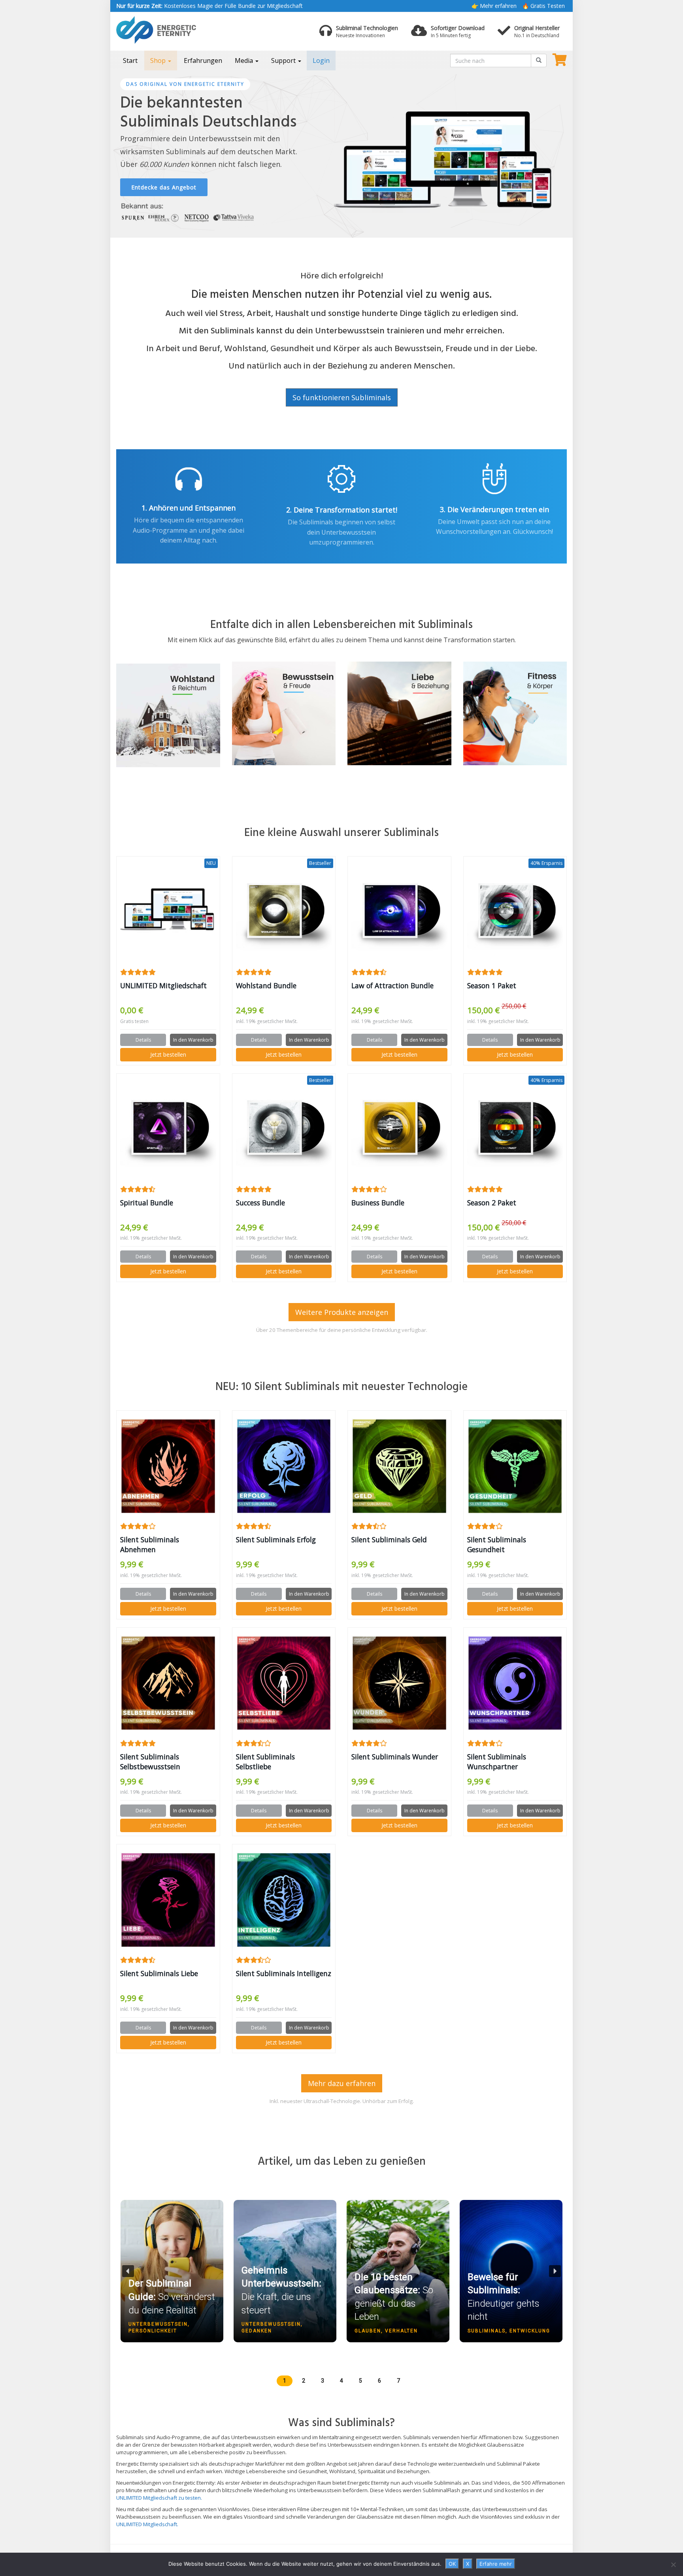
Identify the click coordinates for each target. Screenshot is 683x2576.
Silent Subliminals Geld (389, 1540)
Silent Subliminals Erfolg (276, 1540)
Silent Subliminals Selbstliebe (265, 1762)
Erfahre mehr (496, 2564)
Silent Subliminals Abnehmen (150, 1544)
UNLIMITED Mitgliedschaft (163, 985)
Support (284, 61)
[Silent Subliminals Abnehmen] (168, 1466)
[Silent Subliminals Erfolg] (284, 1466)
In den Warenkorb (193, 1040)
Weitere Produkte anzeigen (342, 1312)
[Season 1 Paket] (515, 912)
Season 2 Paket (492, 1203)
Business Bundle (378, 1203)
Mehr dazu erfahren (342, 2083)
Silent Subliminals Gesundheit (497, 1544)
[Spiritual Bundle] (168, 1129)
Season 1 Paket (492, 985)
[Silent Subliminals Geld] (399, 1466)
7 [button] (398, 2381)
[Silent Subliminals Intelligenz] (284, 1900)
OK (452, 2564)
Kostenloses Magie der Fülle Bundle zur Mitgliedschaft (209, 6)
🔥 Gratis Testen (543, 6)
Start (130, 61)
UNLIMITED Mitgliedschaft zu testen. (159, 2498)
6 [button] (379, 2381)
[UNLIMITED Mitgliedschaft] (168, 912)
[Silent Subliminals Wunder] (399, 1683)
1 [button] (285, 2381)
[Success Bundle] (284, 1129)
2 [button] (304, 2381)
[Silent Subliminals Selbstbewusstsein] (168, 1683)
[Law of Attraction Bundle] (399, 912)
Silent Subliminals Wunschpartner (497, 1762)
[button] (172, 2306)
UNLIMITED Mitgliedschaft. (147, 2524)
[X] (673, 2565)
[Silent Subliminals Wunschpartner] (515, 1683)
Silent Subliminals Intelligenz (284, 1973)
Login (321, 61)
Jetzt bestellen (168, 1054)
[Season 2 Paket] (515, 1129)
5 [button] (360, 2381)
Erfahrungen (203, 61)
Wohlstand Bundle (266, 985)
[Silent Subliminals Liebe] (168, 1900)
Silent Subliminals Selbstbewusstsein (150, 1762)
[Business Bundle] (399, 1129)
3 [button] (323, 2381)
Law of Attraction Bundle (392, 985)
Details (143, 1040)
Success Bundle (260, 1203)
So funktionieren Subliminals (342, 397)
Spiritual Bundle (147, 1203)
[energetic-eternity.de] (187, 30)
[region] (341, 154)
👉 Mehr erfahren (494, 6)
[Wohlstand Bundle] (284, 912)
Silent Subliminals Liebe (159, 1973)
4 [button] (341, 2381)
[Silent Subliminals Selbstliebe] (284, 1683)
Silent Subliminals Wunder (395, 1757)
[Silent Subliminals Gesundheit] (515, 1466)
